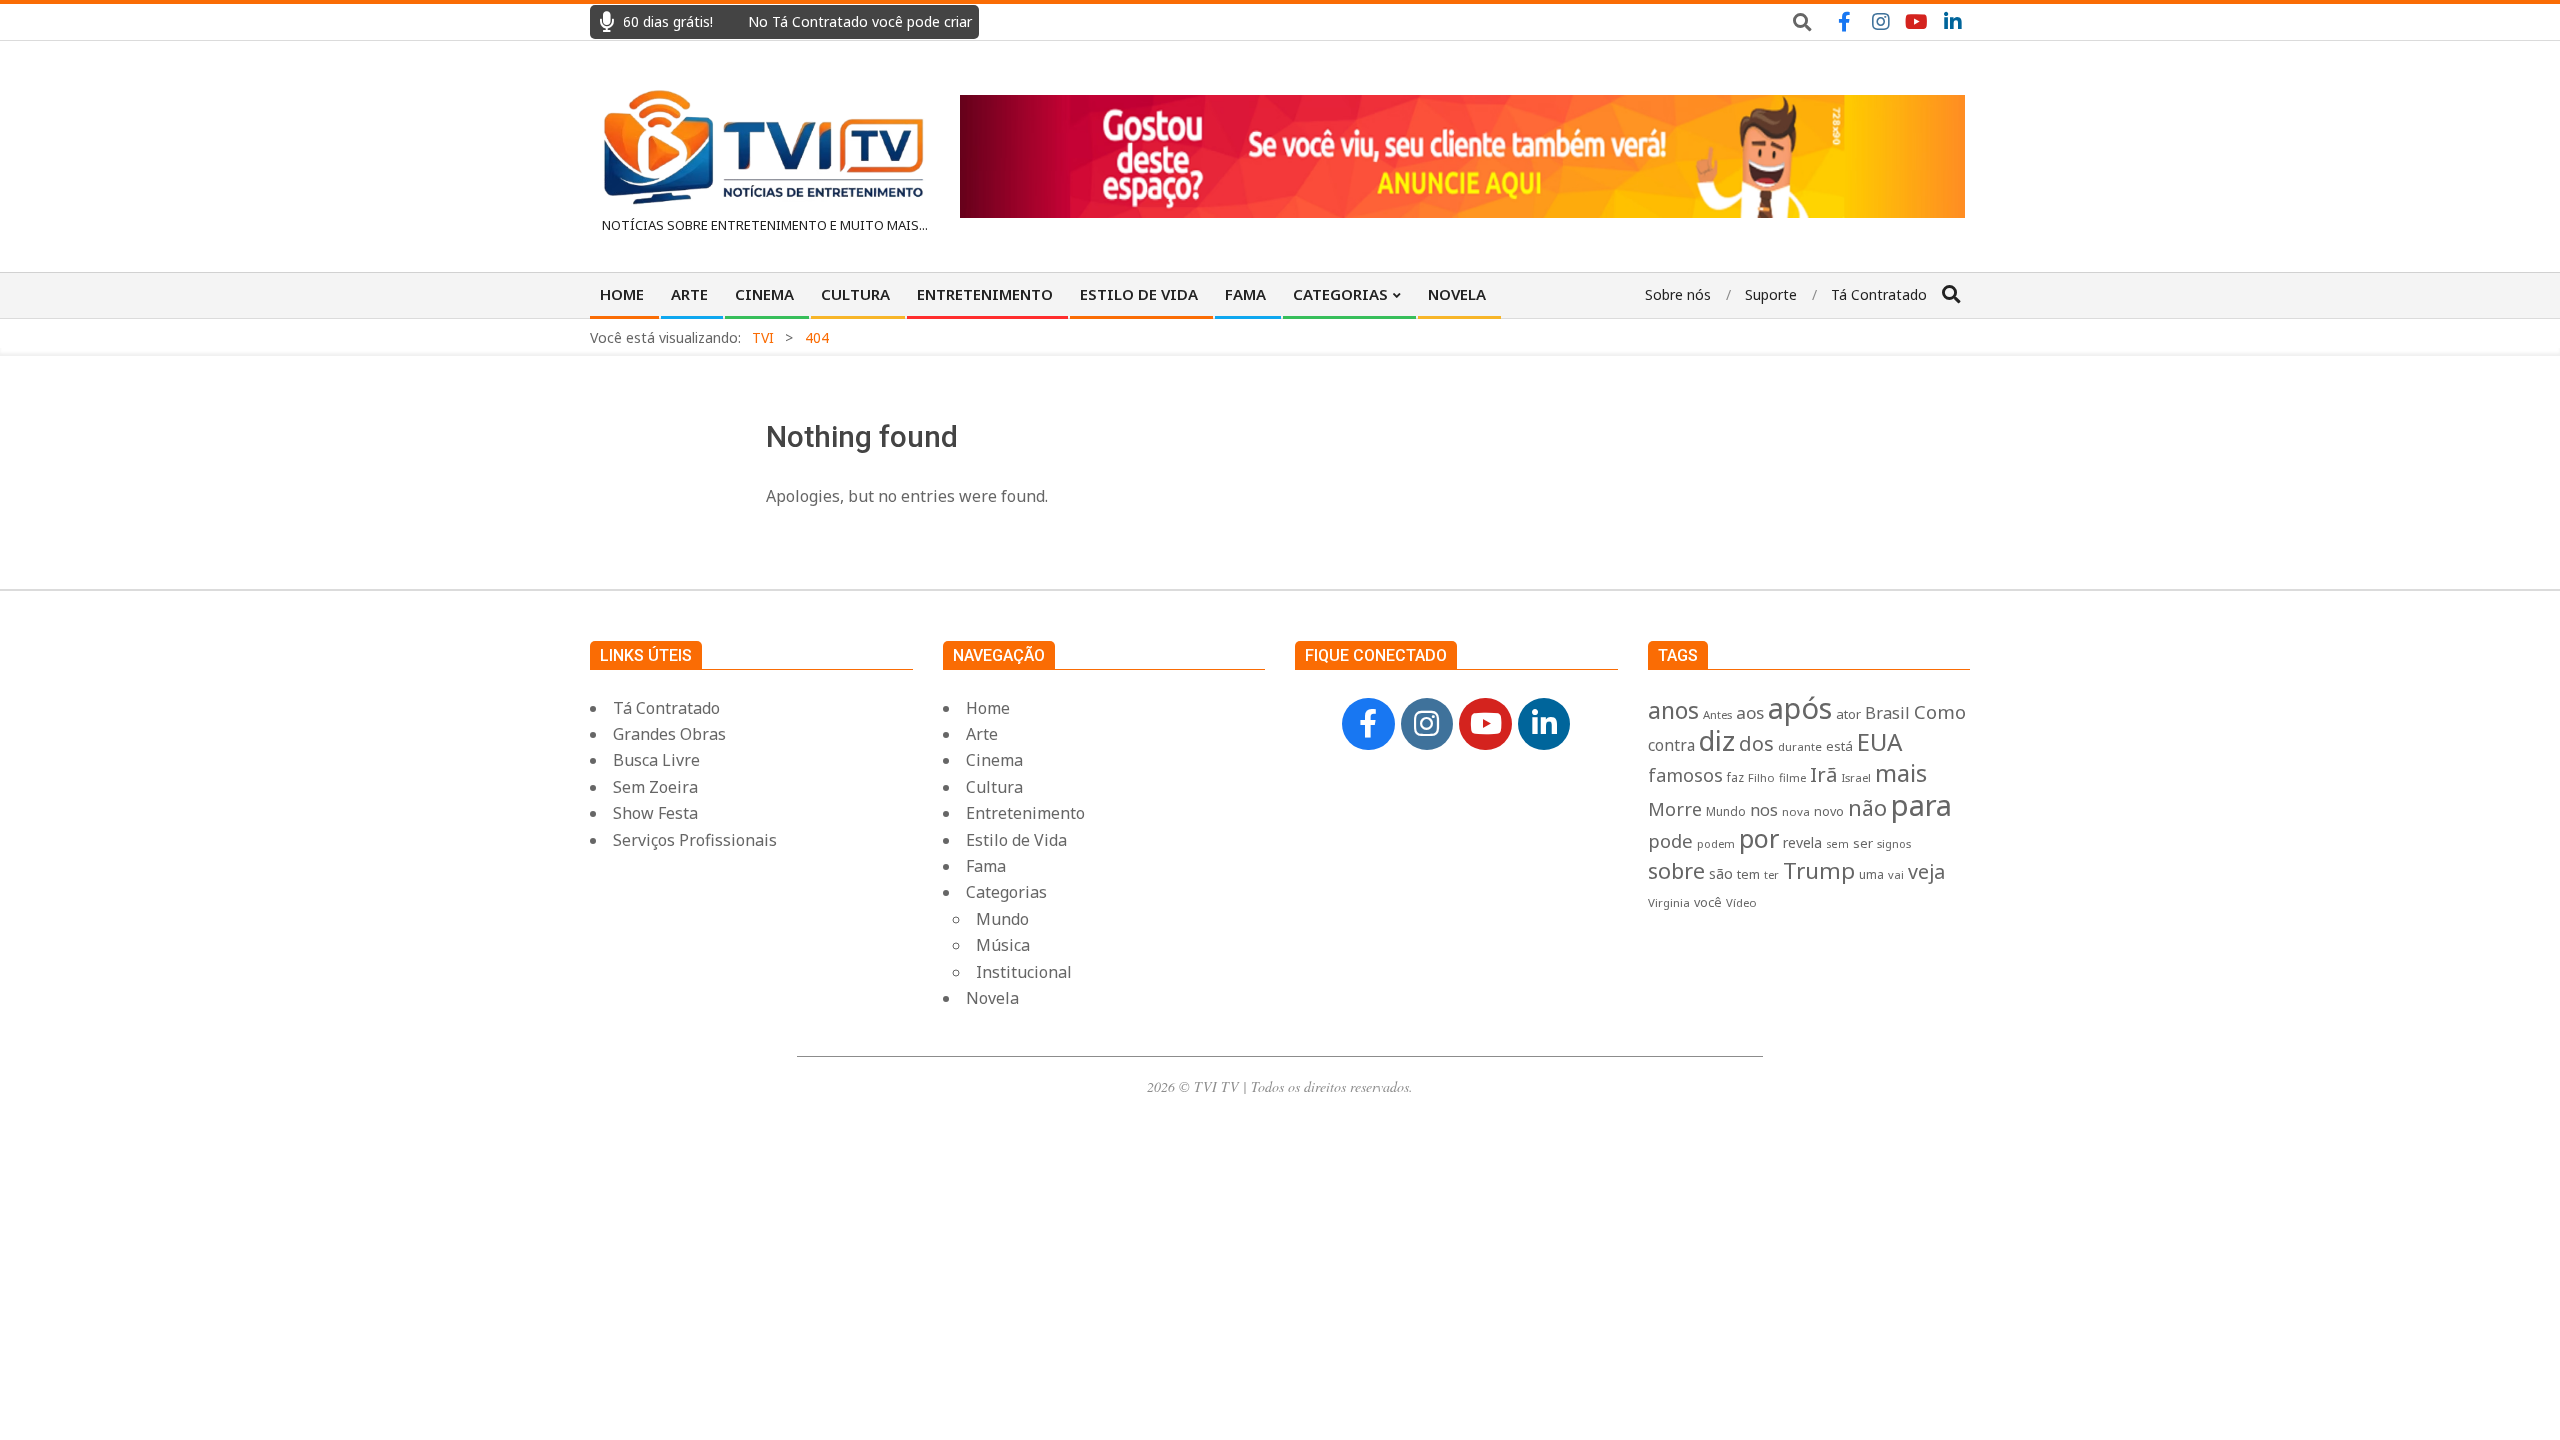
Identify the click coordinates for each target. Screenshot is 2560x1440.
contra (1671, 745)
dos (1756, 743)
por (1759, 838)
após (1800, 707)
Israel (1856, 777)
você (1708, 902)
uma (1871, 874)
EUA (1879, 741)
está (1839, 746)
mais (1901, 773)
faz (1735, 777)
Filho (1761, 777)
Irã (1823, 774)
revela (1802, 842)
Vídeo (1741, 902)
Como (1940, 711)
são (1721, 873)
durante (1800, 746)
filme (1792, 777)
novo (1829, 811)
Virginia (1669, 902)
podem (1716, 843)
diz (1717, 740)
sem (1837, 844)
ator (1848, 714)
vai (1896, 874)
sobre (1676, 870)
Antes (1717, 714)
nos (1764, 810)
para (1921, 805)
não (1867, 807)
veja (1926, 871)
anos (1673, 710)
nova (1796, 811)
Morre (1675, 809)
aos (1750, 712)
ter (1771, 874)
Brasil (1887, 713)
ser (1863, 843)
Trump (1819, 870)
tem (1748, 874)
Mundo (1726, 811)
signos (1894, 843)
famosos (1685, 775)
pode (1670, 840)
